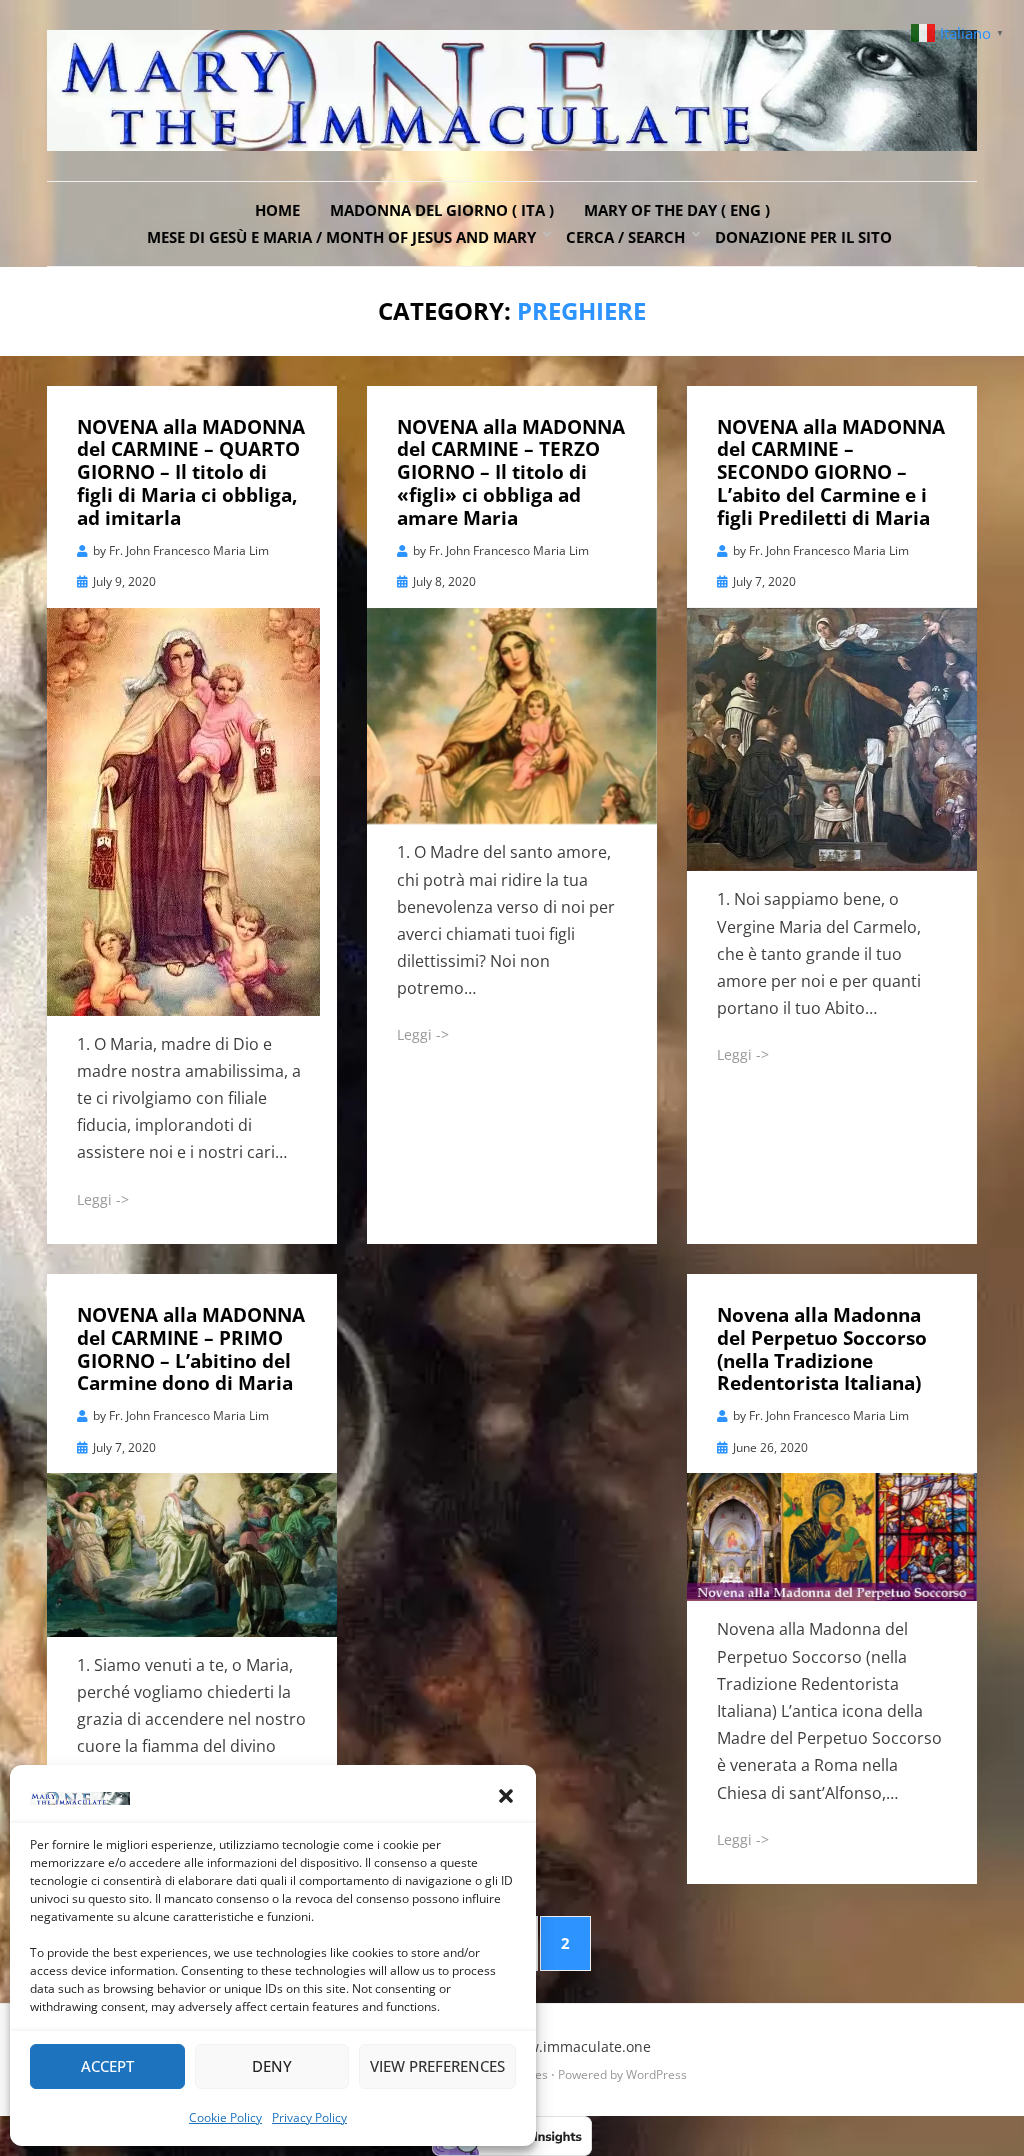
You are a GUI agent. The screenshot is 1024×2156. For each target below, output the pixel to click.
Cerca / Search (625, 237)
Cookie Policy (225, 2117)
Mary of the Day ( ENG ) (677, 210)
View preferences (437, 2066)
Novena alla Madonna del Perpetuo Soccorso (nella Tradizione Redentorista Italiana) (822, 1349)
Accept (107, 2066)
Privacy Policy (309, 2117)
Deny (272, 2066)
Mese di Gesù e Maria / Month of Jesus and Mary (341, 237)
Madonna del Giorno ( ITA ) (442, 210)
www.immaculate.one (578, 2046)
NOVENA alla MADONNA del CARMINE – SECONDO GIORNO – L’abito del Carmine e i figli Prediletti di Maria (831, 472)
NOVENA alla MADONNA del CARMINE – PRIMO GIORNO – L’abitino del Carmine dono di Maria (191, 1349)
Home (277, 210)
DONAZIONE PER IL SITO (803, 237)
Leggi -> (103, 1199)
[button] (506, 1796)
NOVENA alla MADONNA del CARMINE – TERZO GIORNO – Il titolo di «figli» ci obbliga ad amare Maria (511, 472)
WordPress (656, 2074)
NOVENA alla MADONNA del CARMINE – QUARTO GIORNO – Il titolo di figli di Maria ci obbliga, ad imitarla (191, 472)
